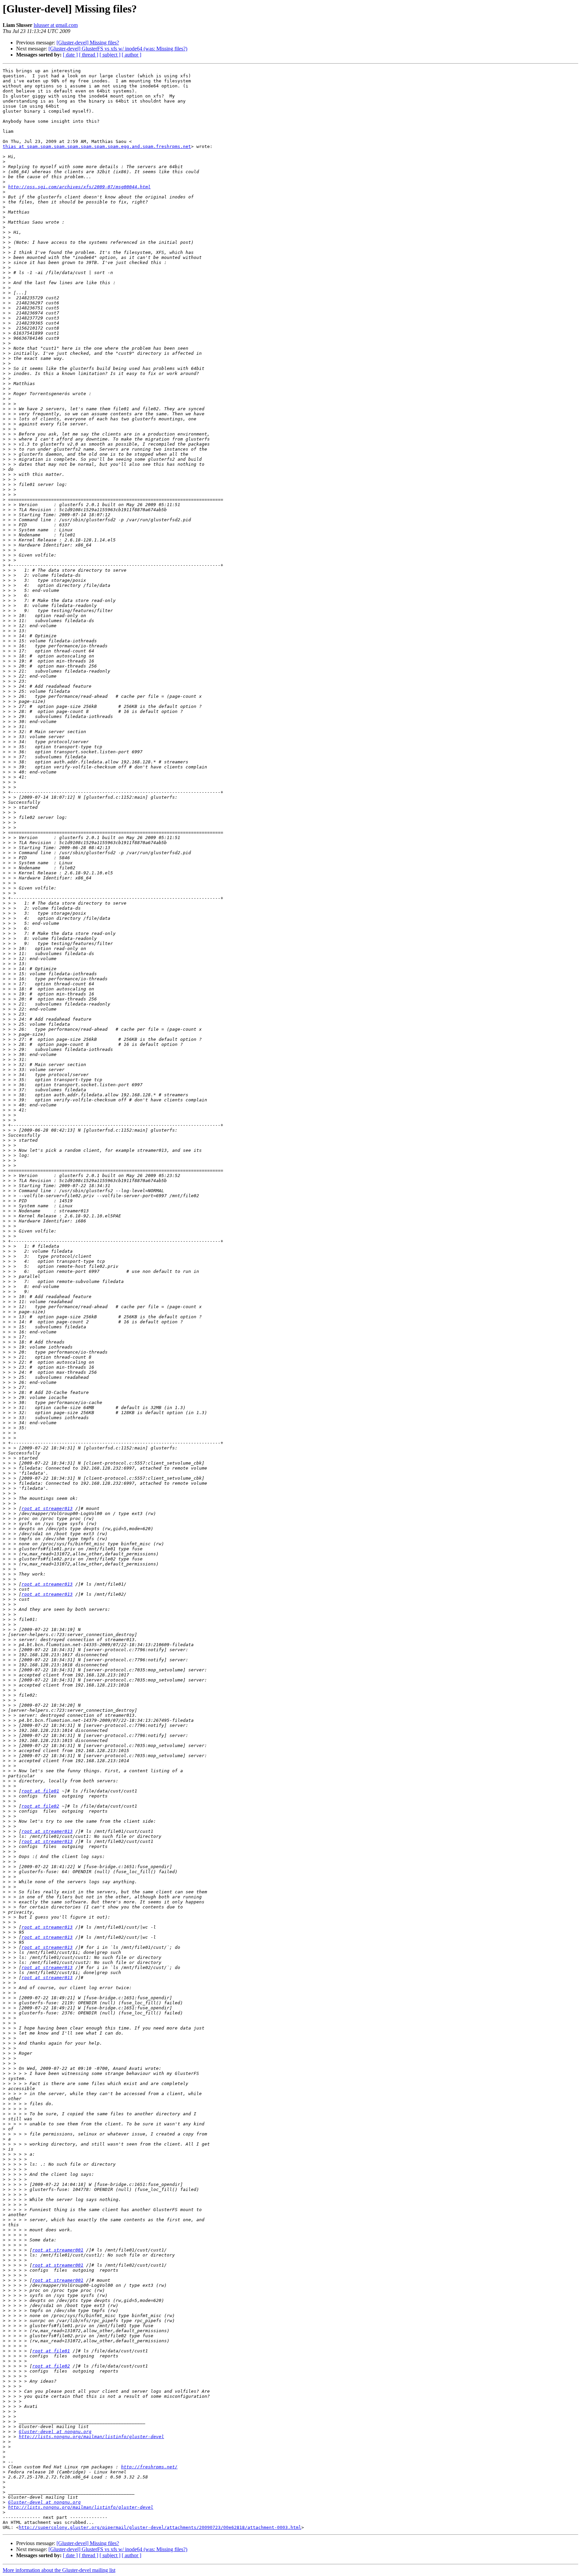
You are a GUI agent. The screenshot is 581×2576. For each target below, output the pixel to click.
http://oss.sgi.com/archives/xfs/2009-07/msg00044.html (79, 187)
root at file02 (40, 1806)
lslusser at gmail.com (56, 25)
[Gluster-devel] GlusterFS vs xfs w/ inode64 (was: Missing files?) (118, 49)
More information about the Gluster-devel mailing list (59, 2570)
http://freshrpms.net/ (149, 2467)
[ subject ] (110, 55)
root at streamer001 (58, 2250)
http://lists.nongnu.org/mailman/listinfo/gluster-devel (91, 2437)
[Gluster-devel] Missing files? (88, 43)
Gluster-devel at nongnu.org (55, 2432)
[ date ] (70, 55)
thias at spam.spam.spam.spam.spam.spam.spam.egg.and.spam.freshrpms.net (97, 146)
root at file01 (40, 1791)
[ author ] (131, 55)
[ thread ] (89, 55)
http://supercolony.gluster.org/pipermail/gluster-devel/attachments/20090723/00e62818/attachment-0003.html (160, 2527)
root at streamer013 (47, 1508)
